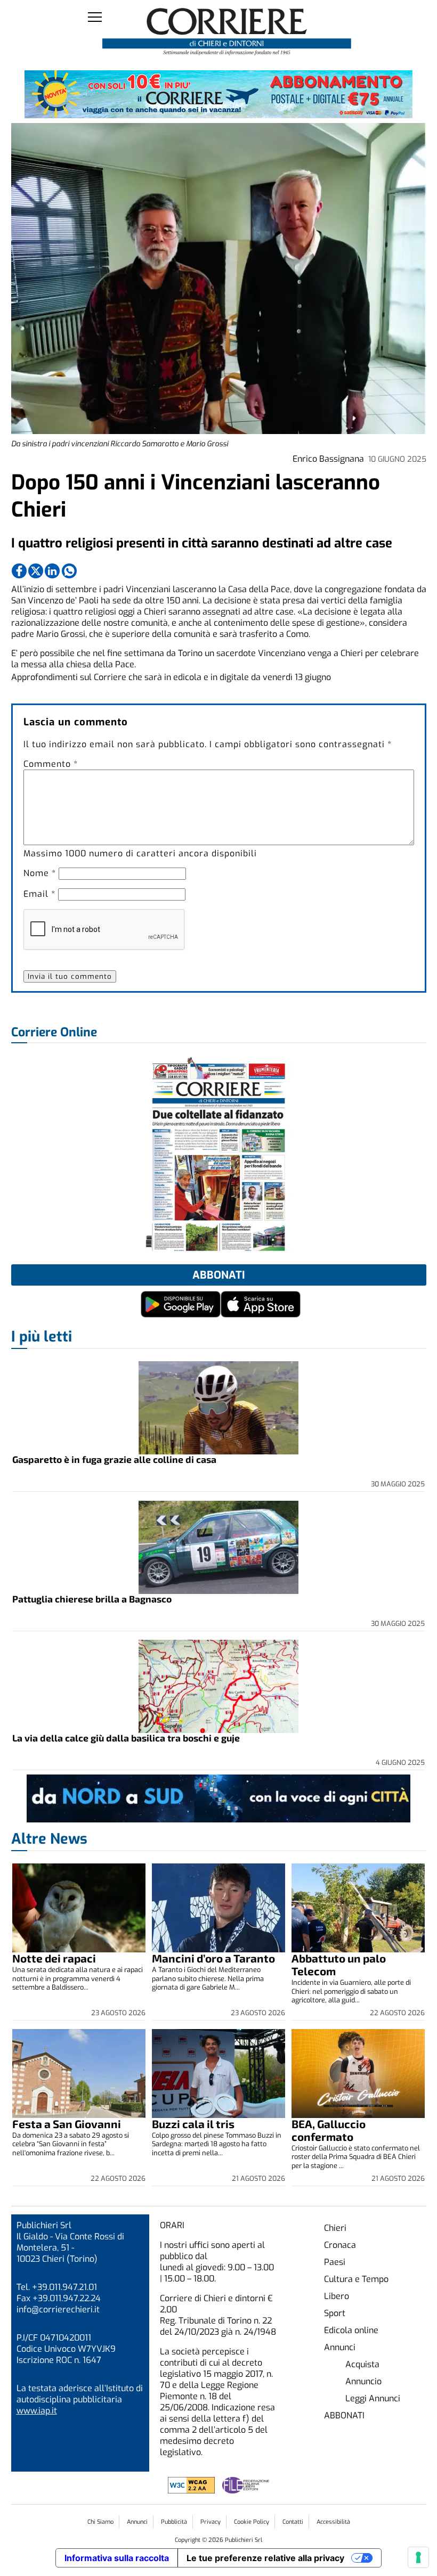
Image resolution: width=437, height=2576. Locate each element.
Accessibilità (333, 2522)
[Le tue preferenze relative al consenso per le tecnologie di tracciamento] (418, 2557)
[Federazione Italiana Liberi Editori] (246, 2491)
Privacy (211, 2522)
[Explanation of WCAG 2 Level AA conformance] (192, 2491)
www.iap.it (37, 2411)
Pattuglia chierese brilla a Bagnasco (92, 1599)
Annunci (340, 2347)
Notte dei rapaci (54, 1958)
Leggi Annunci (373, 2398)
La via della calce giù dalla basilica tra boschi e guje (126, 1738)
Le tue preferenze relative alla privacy (265, 2558)
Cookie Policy (252, 2522)
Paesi (335, 2262)
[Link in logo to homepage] (227, 32)
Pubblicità (174, 2522)
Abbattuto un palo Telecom (339, 1964)
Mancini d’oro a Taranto (213, 1958)
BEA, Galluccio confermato (329, 2130)
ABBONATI (344, 2415)
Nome (40, 873)
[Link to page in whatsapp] (69, 571)
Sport (335, 2313)
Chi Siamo (100, 2522)
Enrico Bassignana (328, 459)
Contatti (293, 2522)
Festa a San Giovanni (67, 2124)
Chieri (335, 2228)
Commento (51, 764)
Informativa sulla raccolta (117, 2558)
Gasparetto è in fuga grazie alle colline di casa (114, 1459)
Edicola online (351, 2330)
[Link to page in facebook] (19, 571)
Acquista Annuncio (363, 2373)
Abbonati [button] (219, 1275)
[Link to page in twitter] (36, 571)
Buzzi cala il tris (193, 2124)
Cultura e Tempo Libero (356, 2288)
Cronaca (340, 2245)
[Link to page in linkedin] (52, 571)
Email (39, 894)
